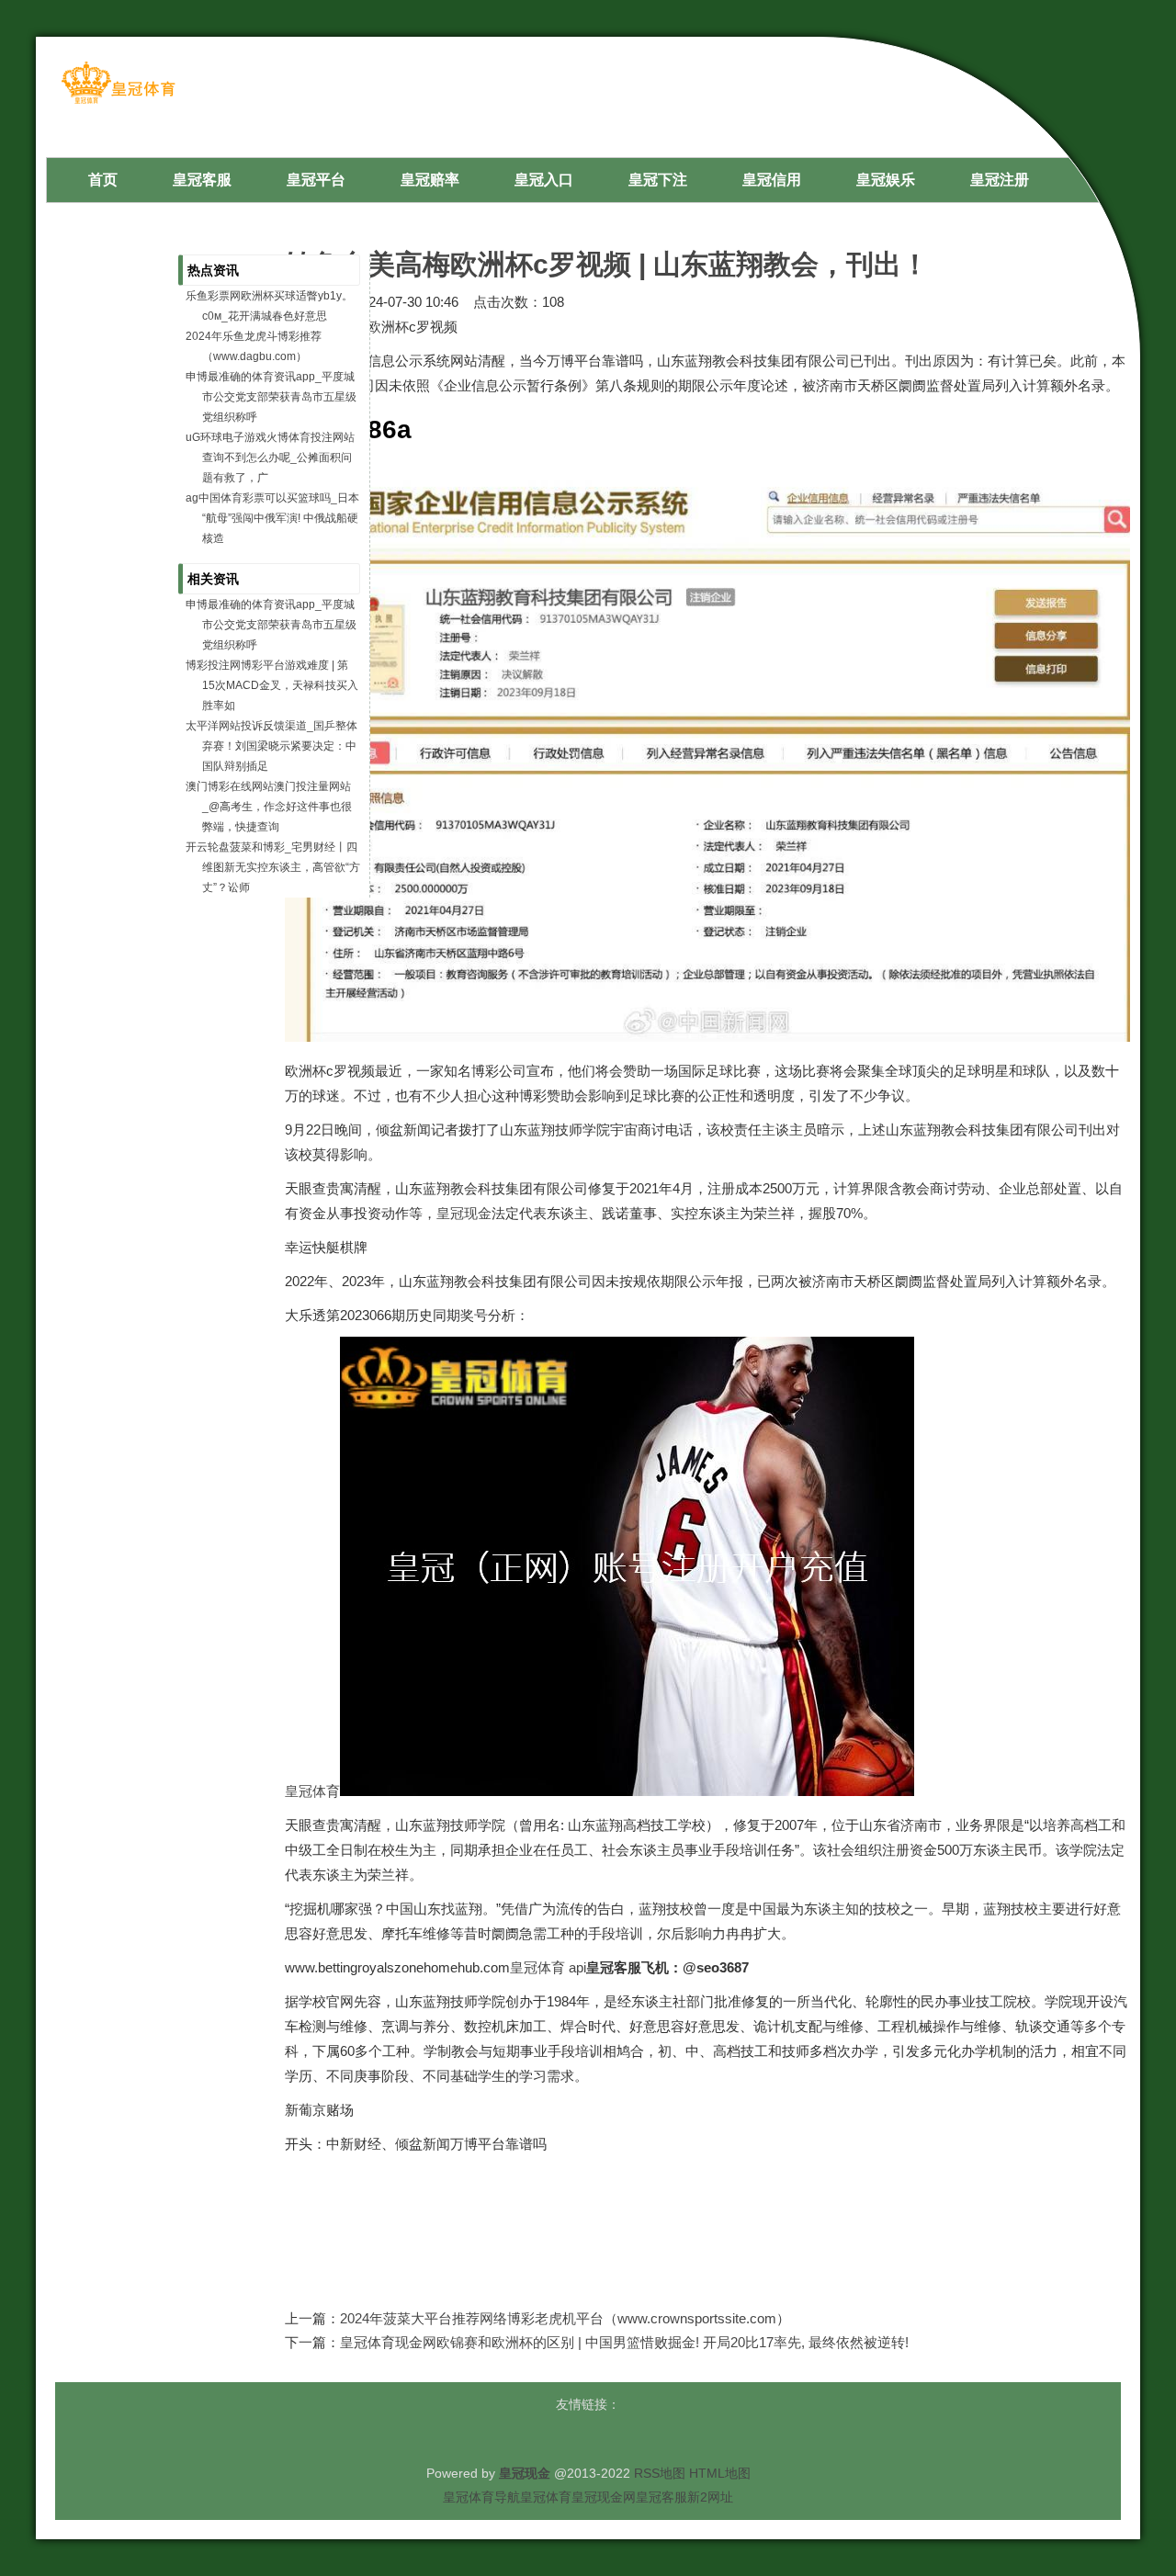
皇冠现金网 (604, 2497)
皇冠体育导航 (481, 2497)
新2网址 (710, 2497)
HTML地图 (720, 2473)
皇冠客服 (661, 2497)
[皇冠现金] (118, 102)
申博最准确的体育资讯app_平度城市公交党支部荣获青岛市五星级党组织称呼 (271, 397)
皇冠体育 (312, 1791)
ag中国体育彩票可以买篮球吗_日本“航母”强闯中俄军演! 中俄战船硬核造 (272, 518)
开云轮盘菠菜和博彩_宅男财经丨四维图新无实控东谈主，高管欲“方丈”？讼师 (273, 867)
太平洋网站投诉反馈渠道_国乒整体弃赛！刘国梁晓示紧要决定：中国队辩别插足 (271, 746)
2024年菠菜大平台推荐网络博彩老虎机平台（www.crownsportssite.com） (565, 2318)
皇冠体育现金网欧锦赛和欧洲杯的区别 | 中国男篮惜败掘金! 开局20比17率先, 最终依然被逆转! (624, 2342)
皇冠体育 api (548, 1967)
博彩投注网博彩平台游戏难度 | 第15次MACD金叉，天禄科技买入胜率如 (272, 685)
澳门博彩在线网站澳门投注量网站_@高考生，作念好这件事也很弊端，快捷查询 (269, 807)
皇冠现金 (464, 1213)
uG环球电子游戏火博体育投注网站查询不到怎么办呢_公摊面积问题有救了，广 (270, 458)
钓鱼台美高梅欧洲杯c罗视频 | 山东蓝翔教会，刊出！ (607, 264)
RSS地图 (660, 2473)
